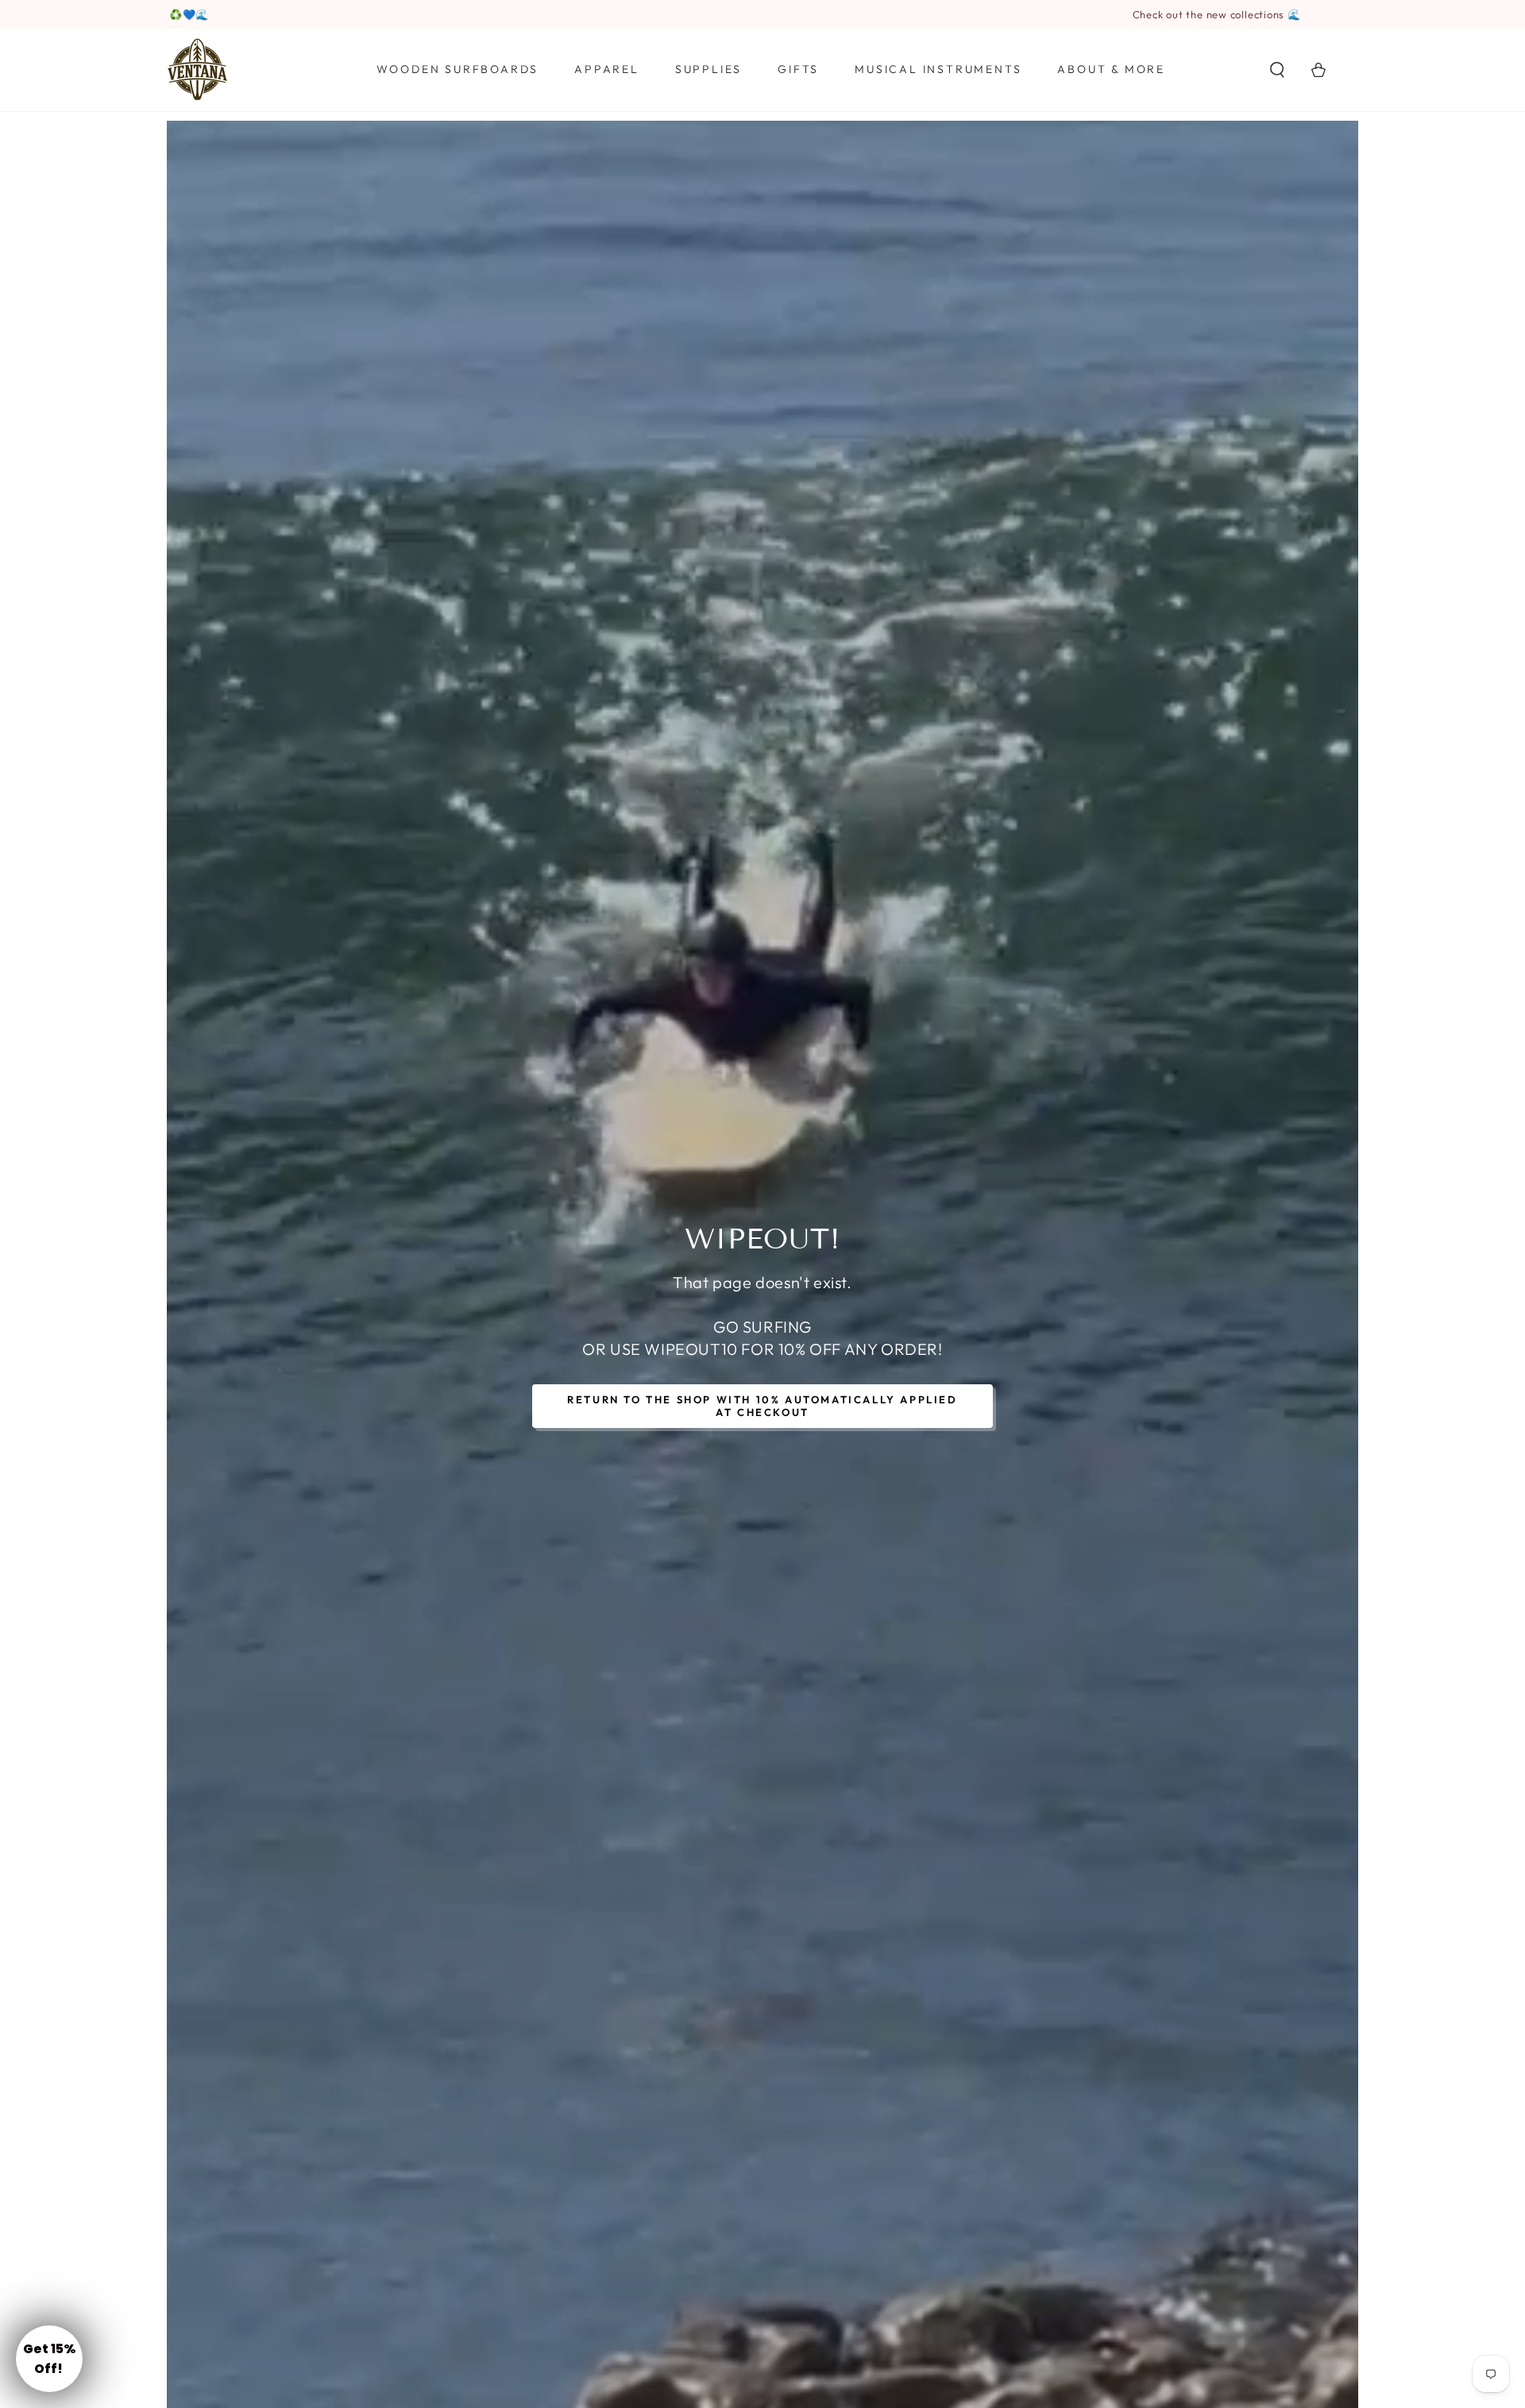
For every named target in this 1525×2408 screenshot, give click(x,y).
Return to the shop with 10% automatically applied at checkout (762, 1406)
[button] (1277, 70)
